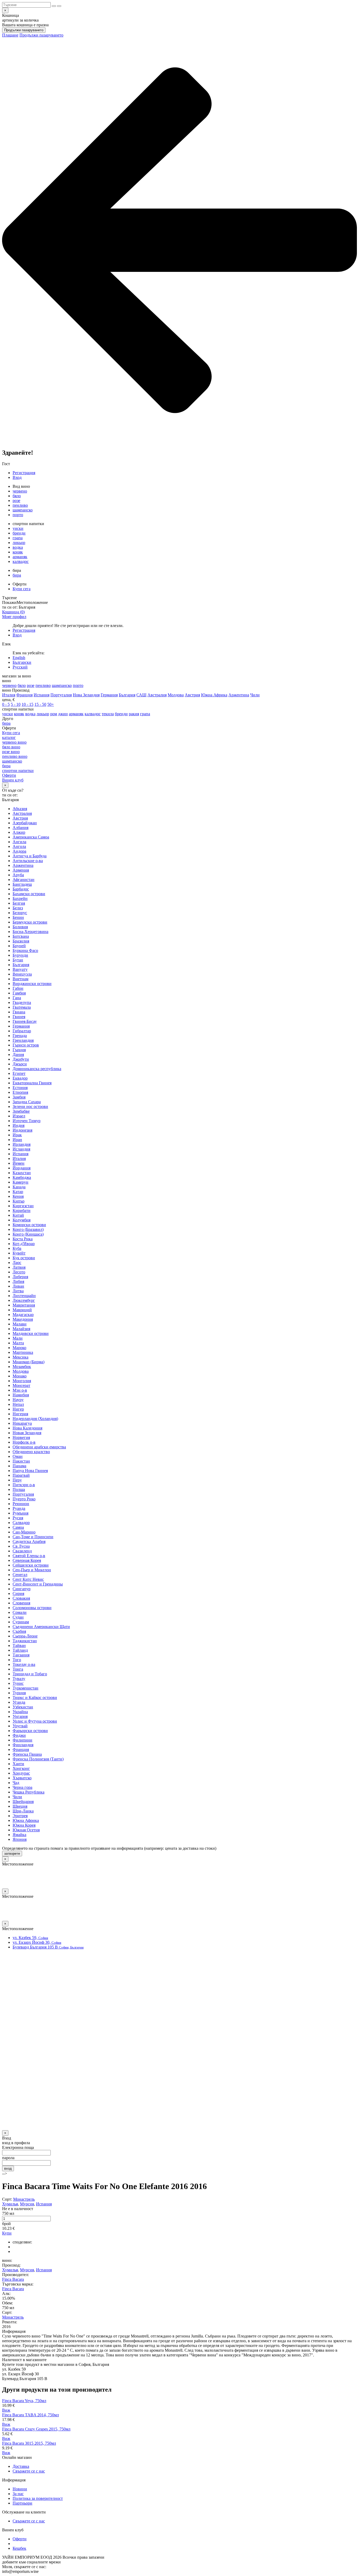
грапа (18, 538)
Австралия (157, 695)
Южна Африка (214, 695)
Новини (20, 2489)
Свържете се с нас (29, 2471)
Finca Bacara (13, 2279)
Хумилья (10, 2204)
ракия (134, 714)
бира (17, 575)
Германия (109, 695)
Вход (17, 477)
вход (8, 2168)
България (127, 695)
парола (8, 2158)
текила (108, 714)
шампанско (23, 510)
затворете (12, 1854)
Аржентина (239, 695)
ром (54, 714)
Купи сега (22, 589)
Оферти (20, 2539)
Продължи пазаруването (24, 30)
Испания (42, 695)
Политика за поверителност (38, 2498)
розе (16, 501)
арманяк (20, 557)
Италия (9, 695)
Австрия (192, 695)
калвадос (21, 561)
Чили (255, 695)
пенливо (20, 505)
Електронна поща (18, 2147)
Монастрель (24, 2199)
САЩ (141, 695)
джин (63, 714)
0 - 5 (6, 704)
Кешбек (19, 2548)
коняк (18, 552)
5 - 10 (16, 704)
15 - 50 (40, 704)
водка (18, 547)
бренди (19, 533)
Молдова (176, 695)
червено (20, 491)
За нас (18, 2494)
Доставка (21, 2466)
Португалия (61, 695)
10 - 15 (27, 704)
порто (18, 515)
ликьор (19, 543)
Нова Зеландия (86, 695)
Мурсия (27, 2204)
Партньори (22, 2503)
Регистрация (24, 473)
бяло (17, 496)
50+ (51, 704)
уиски (18, 528)
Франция (24, 695)
